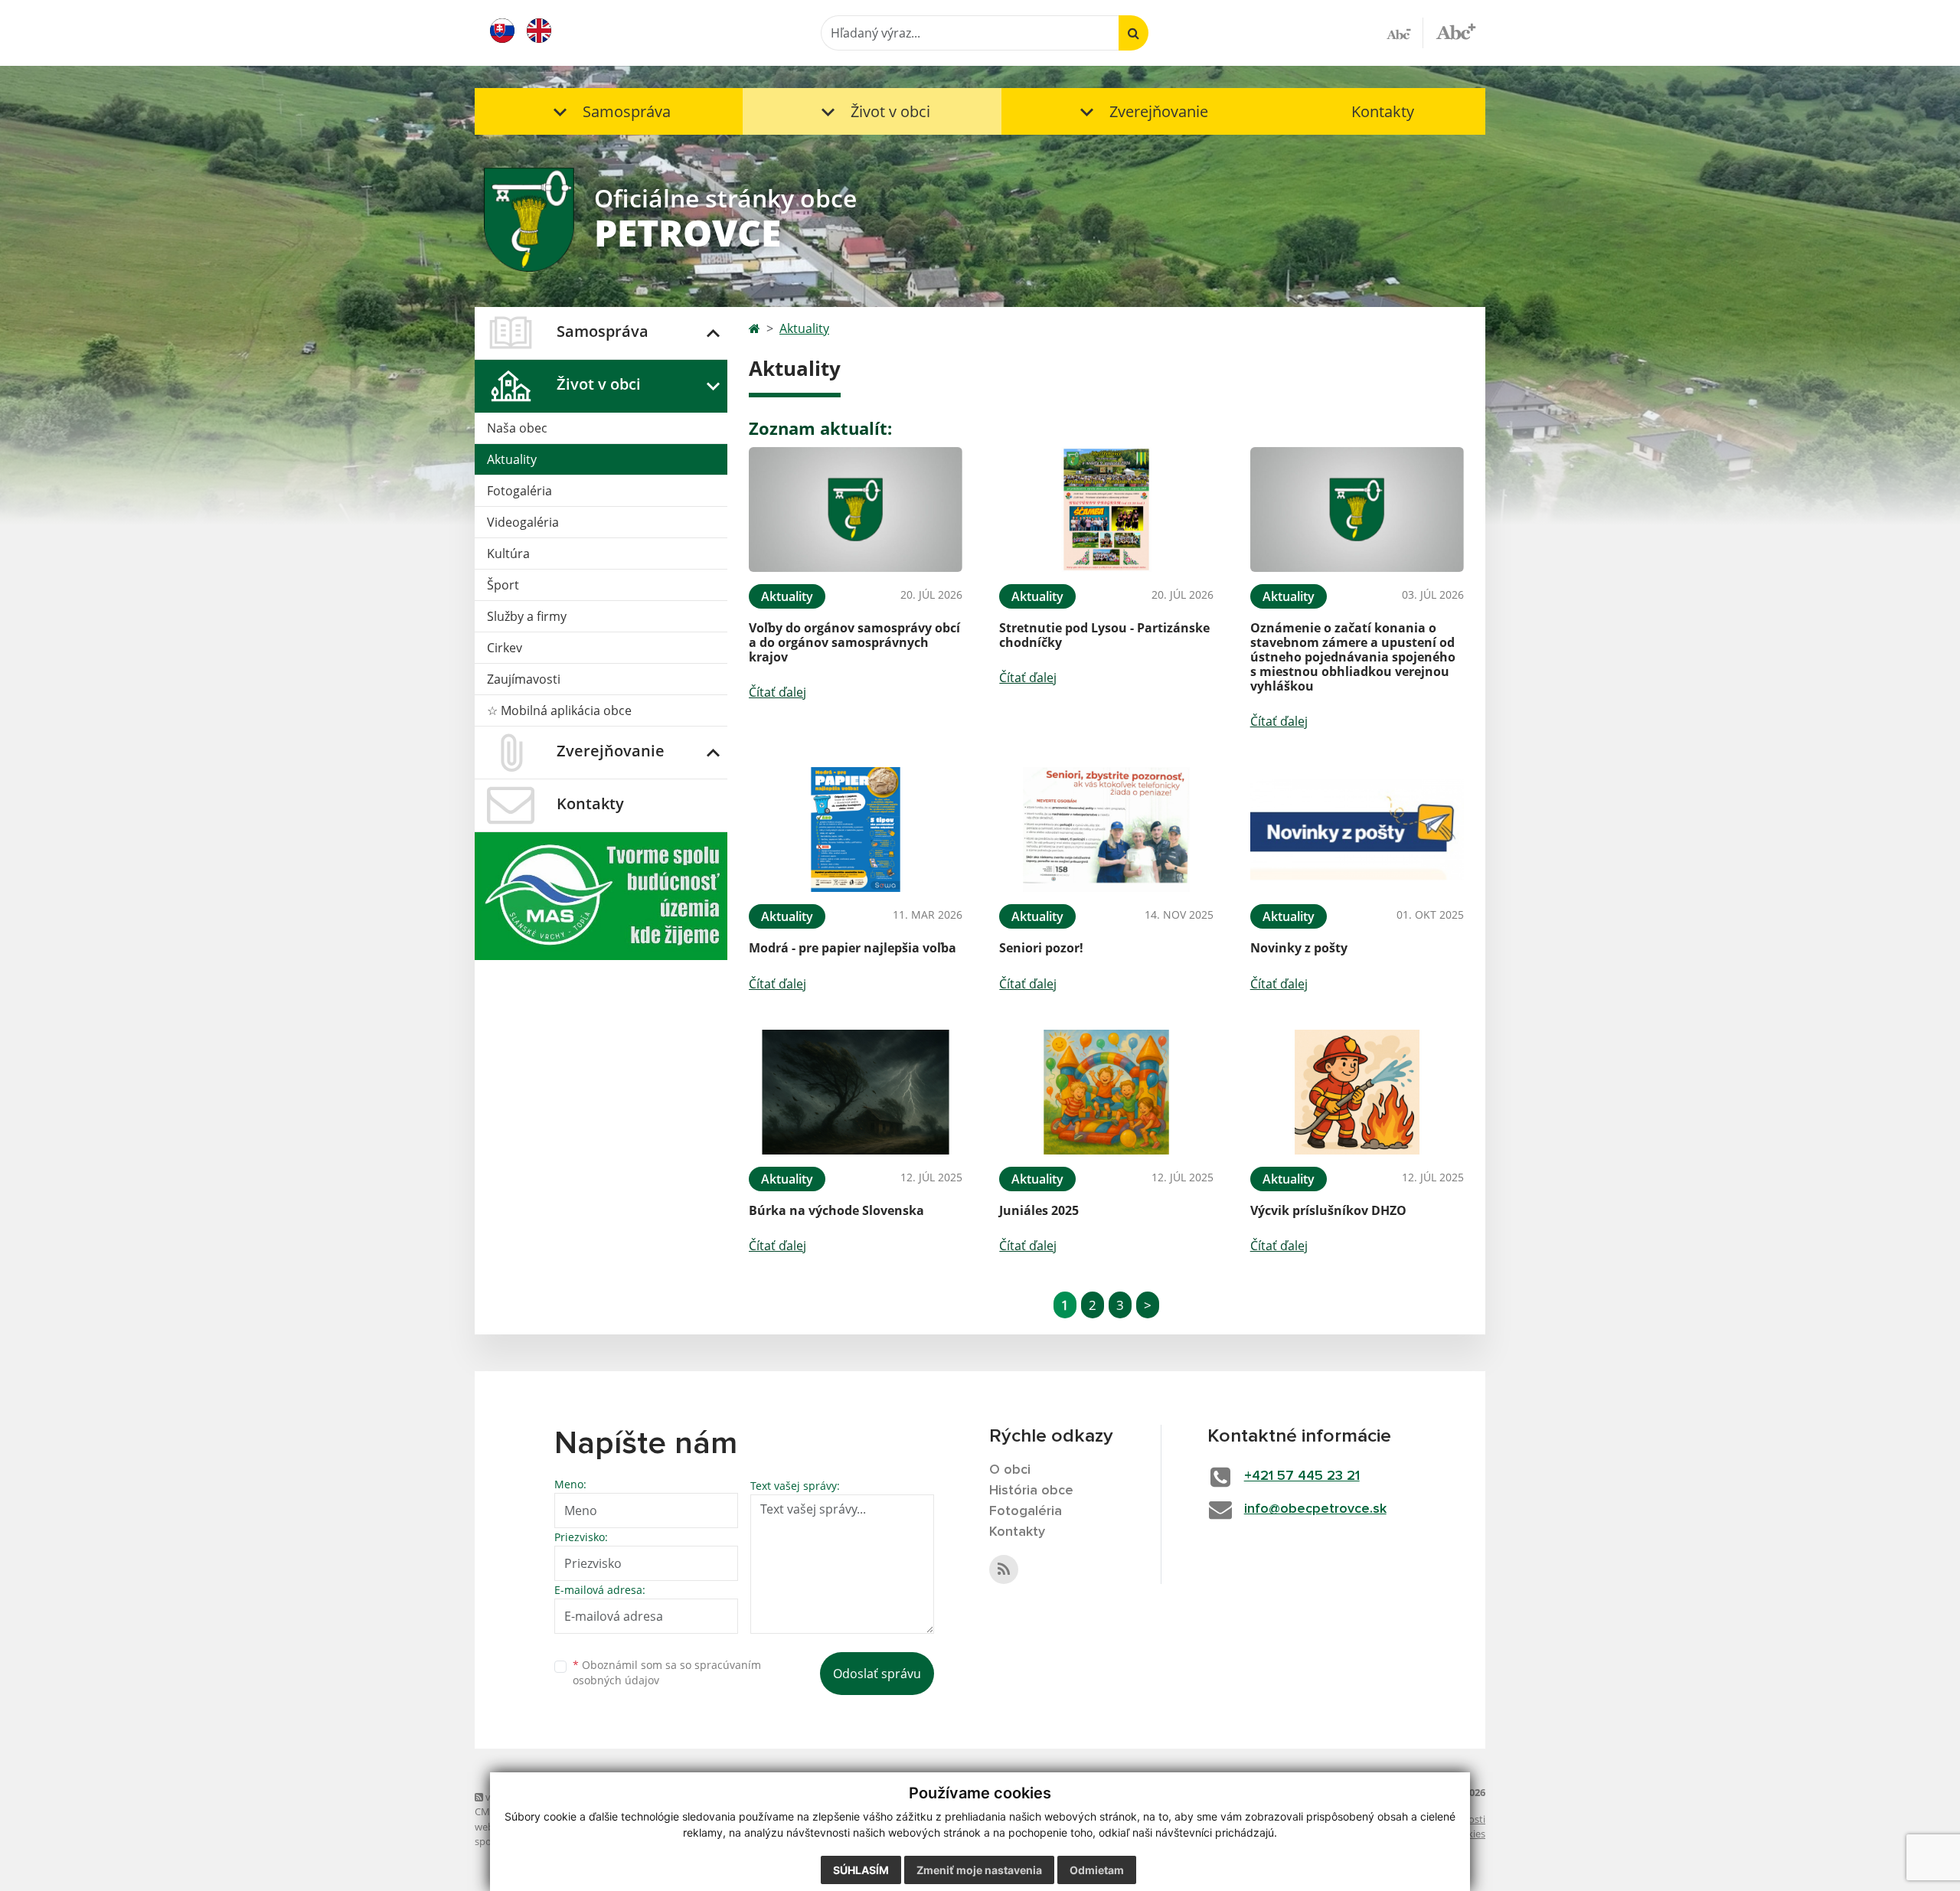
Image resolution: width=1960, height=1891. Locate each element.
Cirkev (505, 648)
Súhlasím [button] (861, 1870)
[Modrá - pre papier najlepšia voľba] (856, 830)
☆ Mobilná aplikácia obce (559, 710)
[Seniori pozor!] (1106, 830)
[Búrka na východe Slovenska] (856, 1092)
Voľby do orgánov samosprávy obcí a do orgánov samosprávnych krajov (854, 642)
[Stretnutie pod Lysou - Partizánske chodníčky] (1106, 509)
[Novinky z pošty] (1357, 830)
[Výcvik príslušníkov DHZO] (1357, 1092)
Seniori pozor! (1041, 948)
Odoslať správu (877, 1674)
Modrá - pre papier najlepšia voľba (853, 948)
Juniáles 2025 (1039, 1210)
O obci (1010, 1470)
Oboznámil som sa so (667, 1673)
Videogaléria (523, 522)
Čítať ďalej (777, 692)
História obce (1031, 1491)
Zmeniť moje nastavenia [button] (979, 1870)
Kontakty (1383, 111)
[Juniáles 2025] (1106, 1092)
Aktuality (512, 459)
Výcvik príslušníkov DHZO (1328, 1210)
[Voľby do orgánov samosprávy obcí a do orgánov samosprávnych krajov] (856, 509)
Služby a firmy (527, 616)
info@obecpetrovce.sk (1315, 1509)
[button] (609, 111)
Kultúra (508, 554)
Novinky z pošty (1299, 948)
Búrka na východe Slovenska (836, 1210)
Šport (503, 585)
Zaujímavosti (524, 679)
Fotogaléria (519, 491)
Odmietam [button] (1097, 1870)
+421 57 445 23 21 (1302, 1476)
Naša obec (517, 428)
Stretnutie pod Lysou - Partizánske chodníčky (1104, 635)
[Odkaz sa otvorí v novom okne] (1004, 1569)
